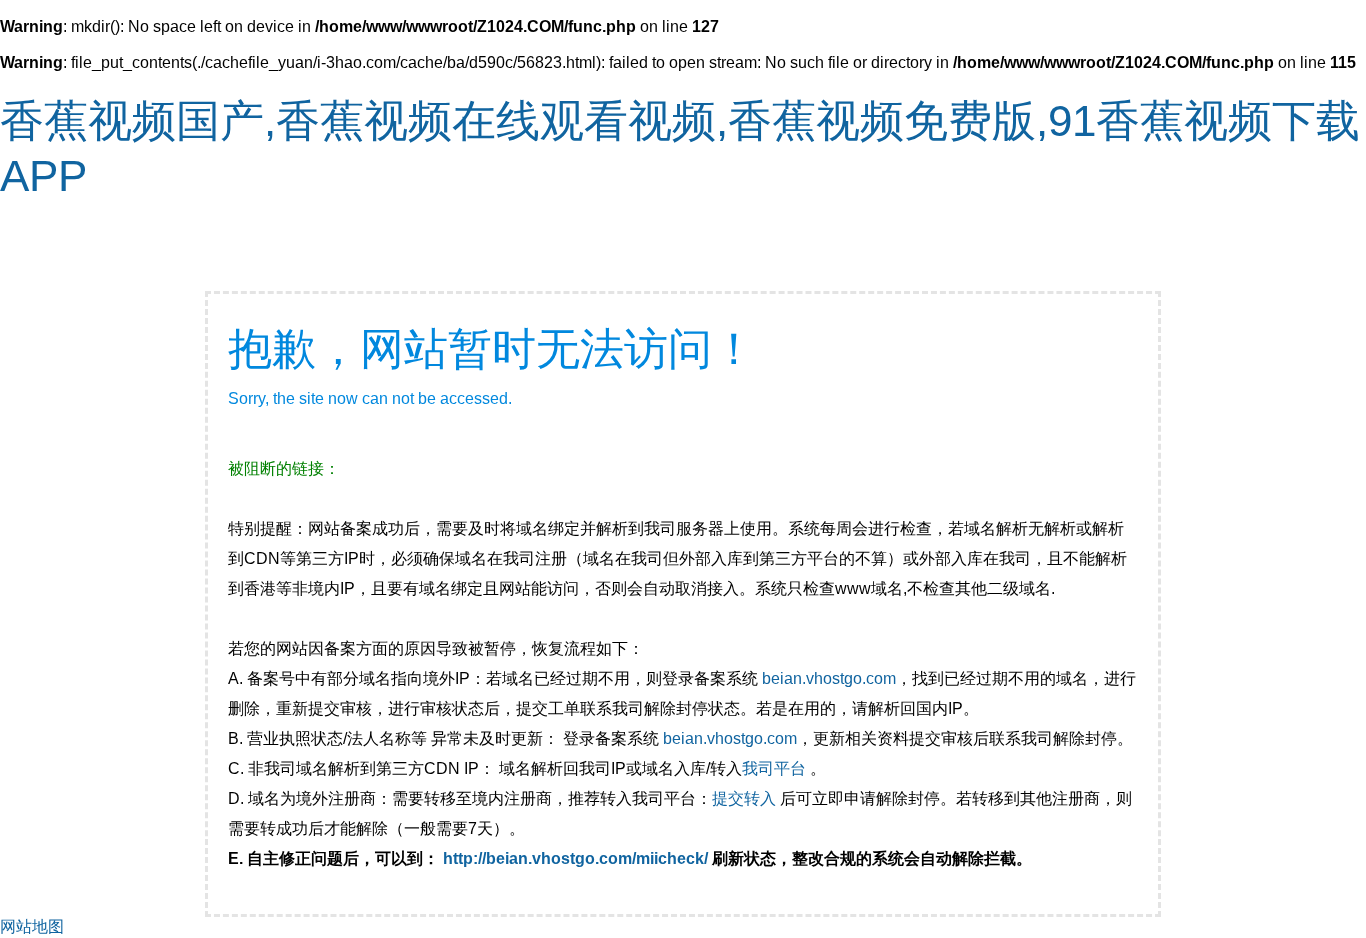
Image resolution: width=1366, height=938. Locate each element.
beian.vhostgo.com (829, 678)
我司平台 (776, 768)
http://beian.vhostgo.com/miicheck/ (575, 858)
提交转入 (744, 798)
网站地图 (32, 926)
